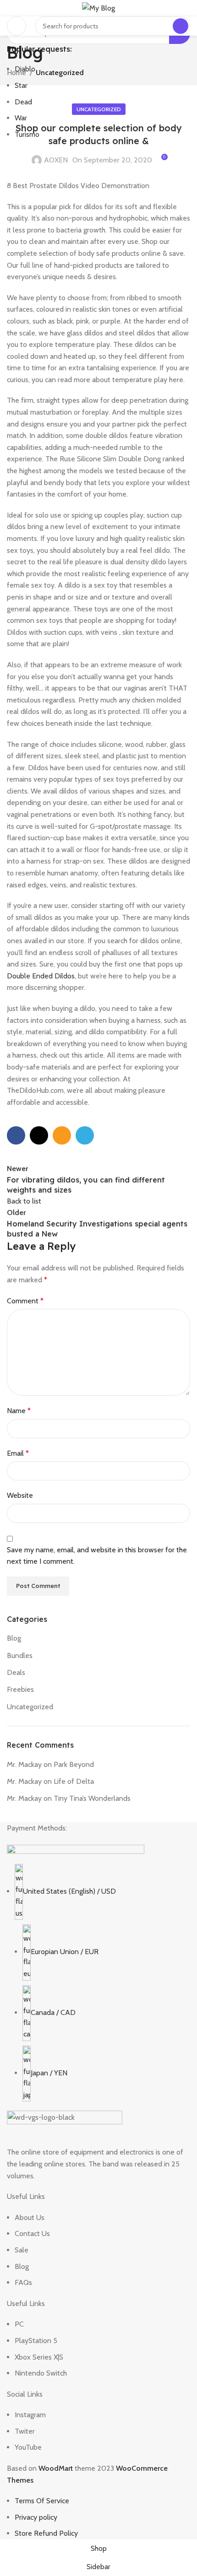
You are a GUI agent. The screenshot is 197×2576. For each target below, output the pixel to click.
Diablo (25, 69)
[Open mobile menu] (16, 26)
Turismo (27, 134)
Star (21, 85)
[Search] (181, 26)
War (21, 118)
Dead (23, 102)
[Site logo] (98, 8)
